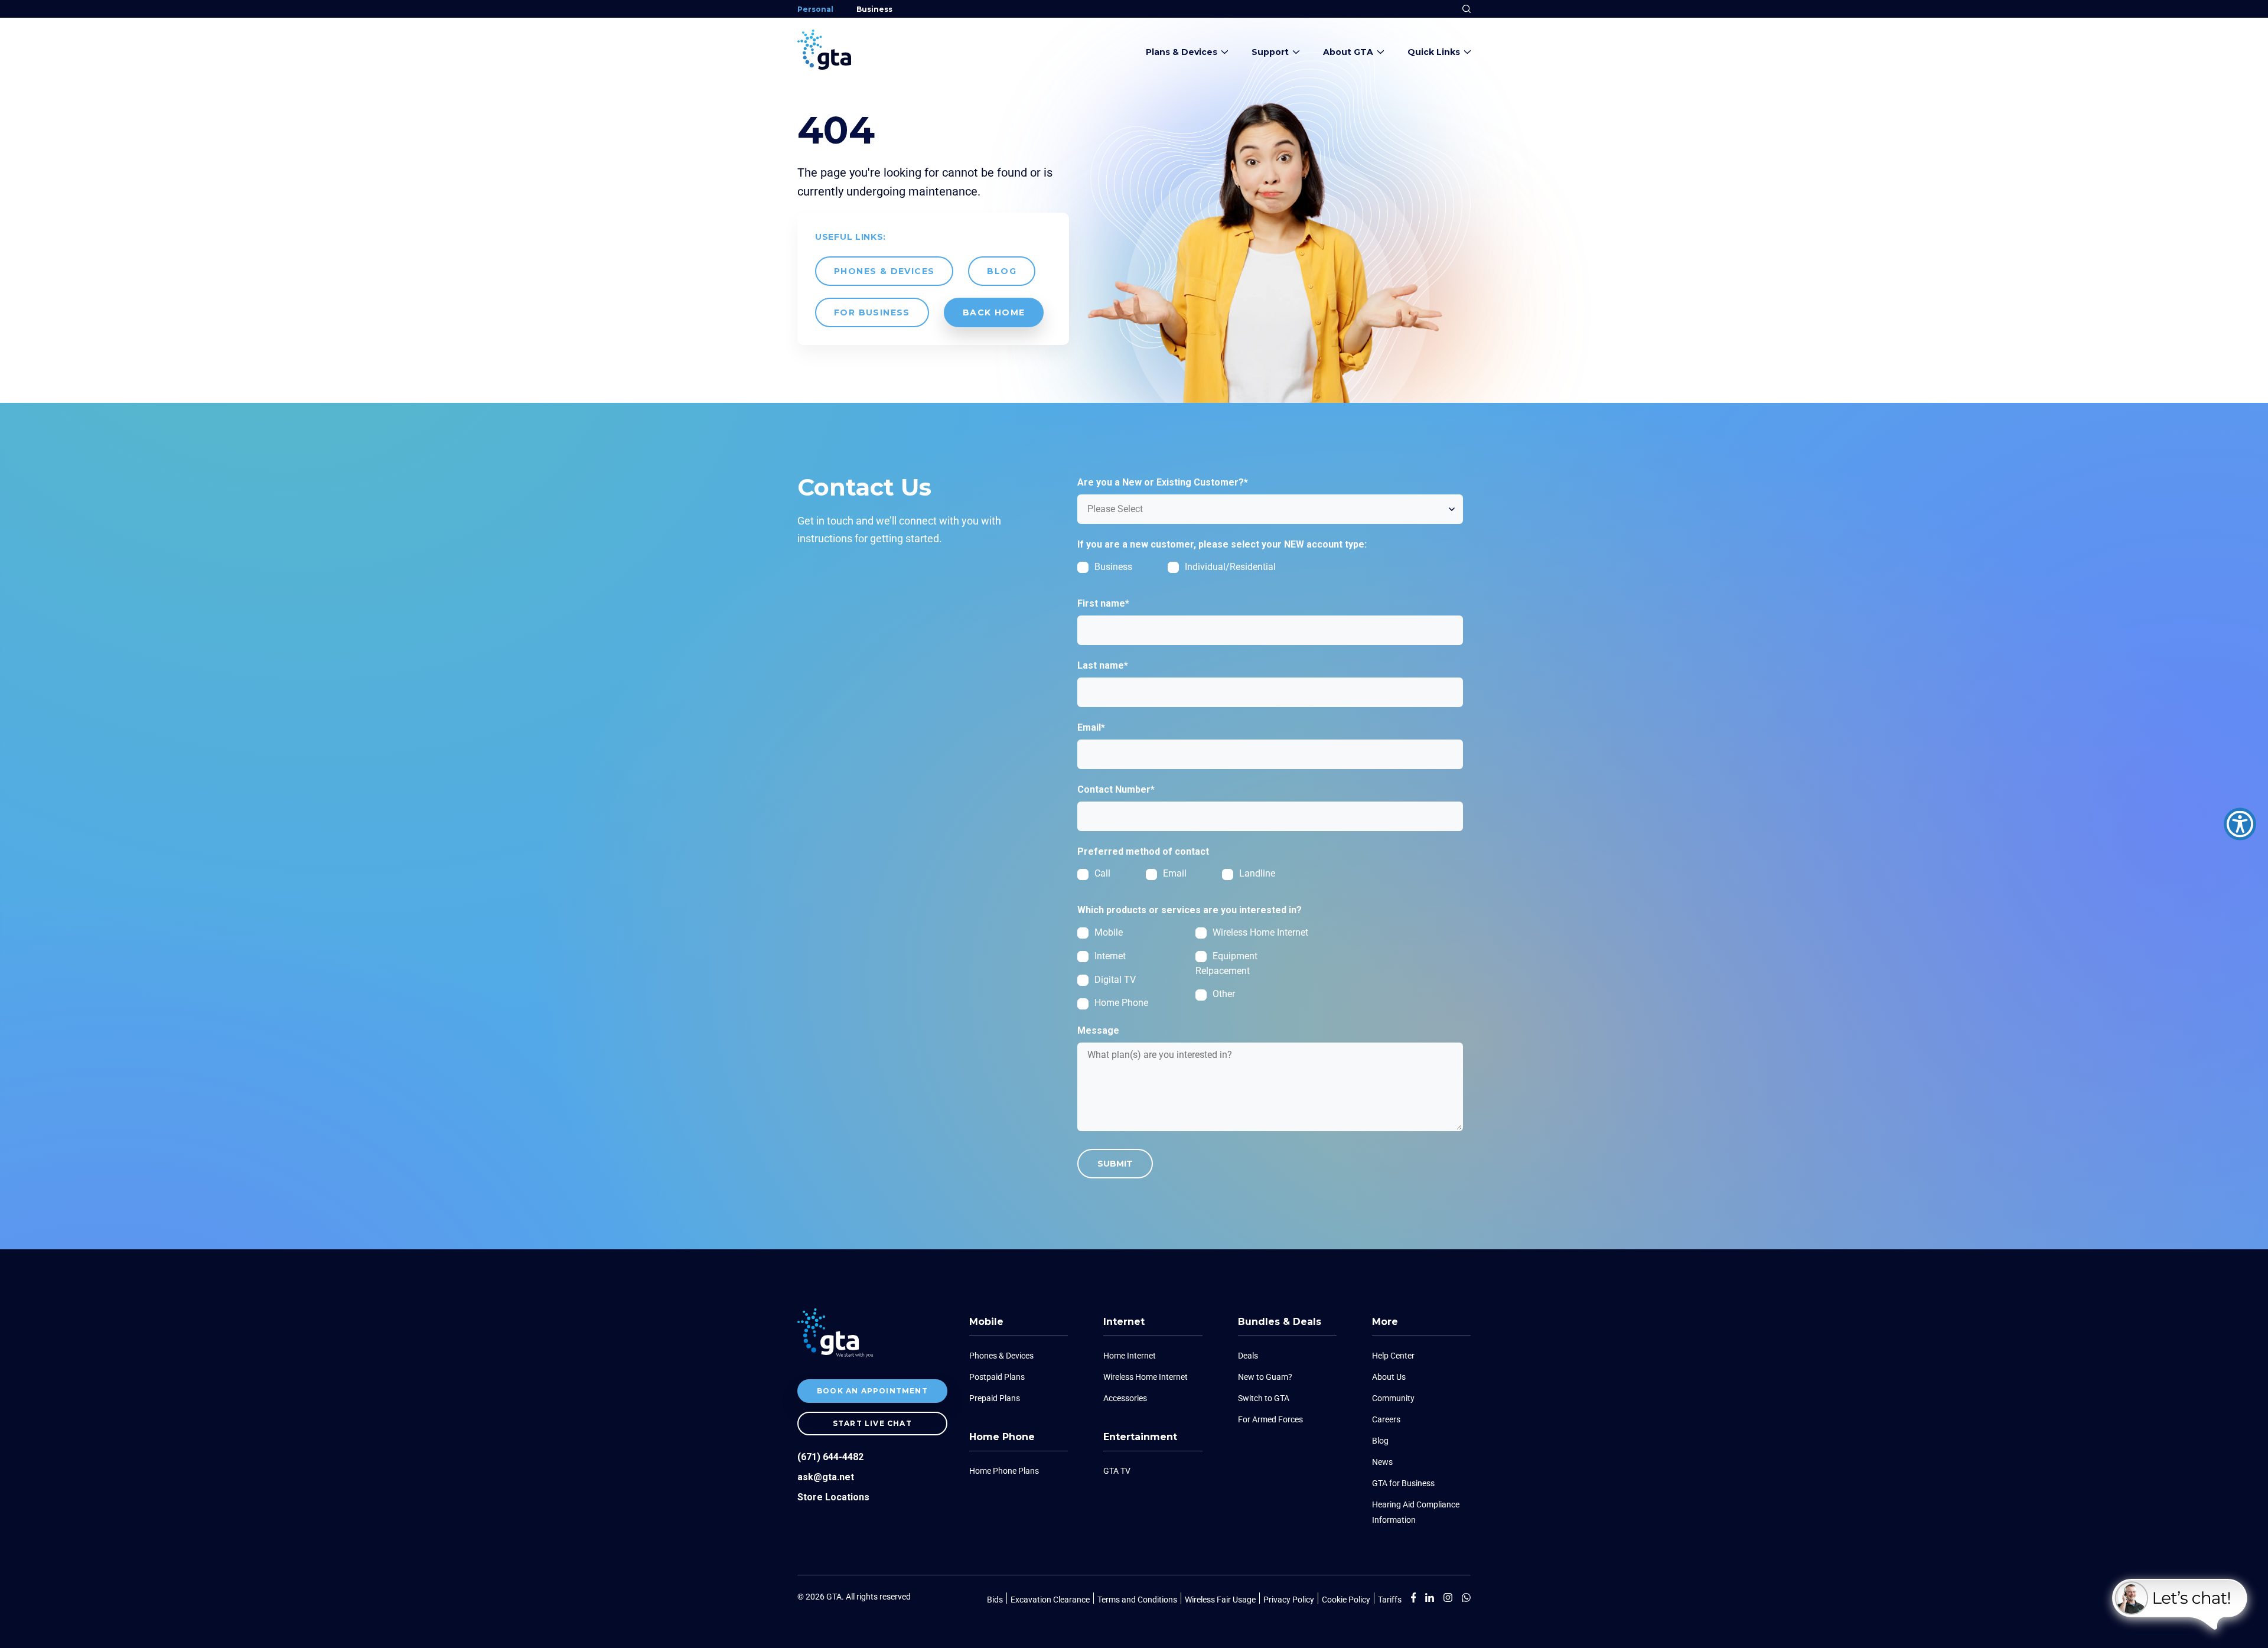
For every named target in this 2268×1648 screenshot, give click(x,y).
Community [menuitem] (1393, 1398)
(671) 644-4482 (830, 1457)
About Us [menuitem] (1389, 1377)
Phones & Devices (884, 271)
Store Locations (833, 1497)
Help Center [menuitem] (1393, 1356)
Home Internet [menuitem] (1130, 1356)
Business (874, 9)
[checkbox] (1195, 571)
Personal (815, 9)
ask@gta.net (826, 1477)
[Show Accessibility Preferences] (2240, 824)
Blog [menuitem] (1380, 1441)
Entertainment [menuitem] (1140, 1437)
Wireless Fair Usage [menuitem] (1220, 1600)
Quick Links (1434, 52)
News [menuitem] (1382, 1462)
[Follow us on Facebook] (1414, 1600)
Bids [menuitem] (995, 1600)
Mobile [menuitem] (986, 1322)
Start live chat (872, 1423)
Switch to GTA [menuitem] (1264, 1398)
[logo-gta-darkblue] (824, 66)
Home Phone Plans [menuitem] (1004, 1471)
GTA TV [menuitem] (1117, 1471)
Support (1270, 52)
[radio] (1112, 873)
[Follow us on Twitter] (1443, 1600)
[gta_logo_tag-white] (835, 1354)
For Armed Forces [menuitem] (1270, 1419)
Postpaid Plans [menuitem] (997, 1377)
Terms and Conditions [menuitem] (1137, 1600)
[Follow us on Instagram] (1462, 1600)
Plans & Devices (1182, 52)
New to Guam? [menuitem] (1265, 1377)
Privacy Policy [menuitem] (1289, 1600)
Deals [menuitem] (1248, 1356)
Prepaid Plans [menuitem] (995, 1398)
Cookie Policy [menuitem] (1346, 1600)
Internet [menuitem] (1124, 1322)
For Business (872, 312)
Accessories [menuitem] (1125, 1398)
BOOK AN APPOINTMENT (872, 1391)
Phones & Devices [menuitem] (1001, 1356)
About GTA (1348, 52)
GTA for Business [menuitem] (1403, 1483)
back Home (994, 312)
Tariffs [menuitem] (1390, 1600)
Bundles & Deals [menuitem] (1280, 1322)
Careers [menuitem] (1386, 1419)
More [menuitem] (1385, 1322)
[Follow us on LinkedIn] (1425, 1600)
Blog (1002, 271)
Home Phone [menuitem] (1002, 1437)
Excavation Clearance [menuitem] (1050, 1600)
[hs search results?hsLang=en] (1467, 7)
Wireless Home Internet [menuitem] (1146, 1377)
